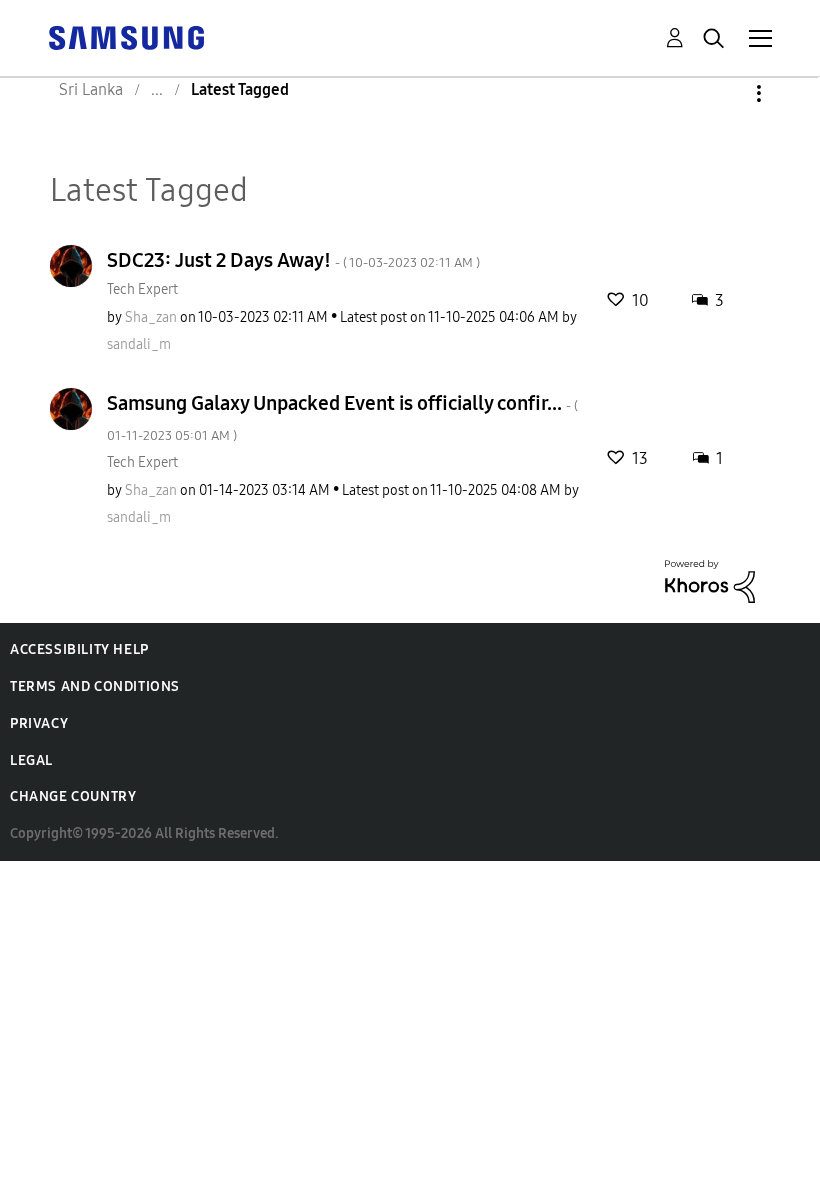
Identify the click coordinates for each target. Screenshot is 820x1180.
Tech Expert (142, 289)
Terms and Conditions (95, 686)
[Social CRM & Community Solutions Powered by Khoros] (710, 580)
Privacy (39, 723)
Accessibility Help (79, 649)
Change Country (73, 796)
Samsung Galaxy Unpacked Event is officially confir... (342, 417)
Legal (31, 760)
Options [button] (725, 93)
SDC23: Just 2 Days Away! (293, 260)
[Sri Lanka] (126, 36)
